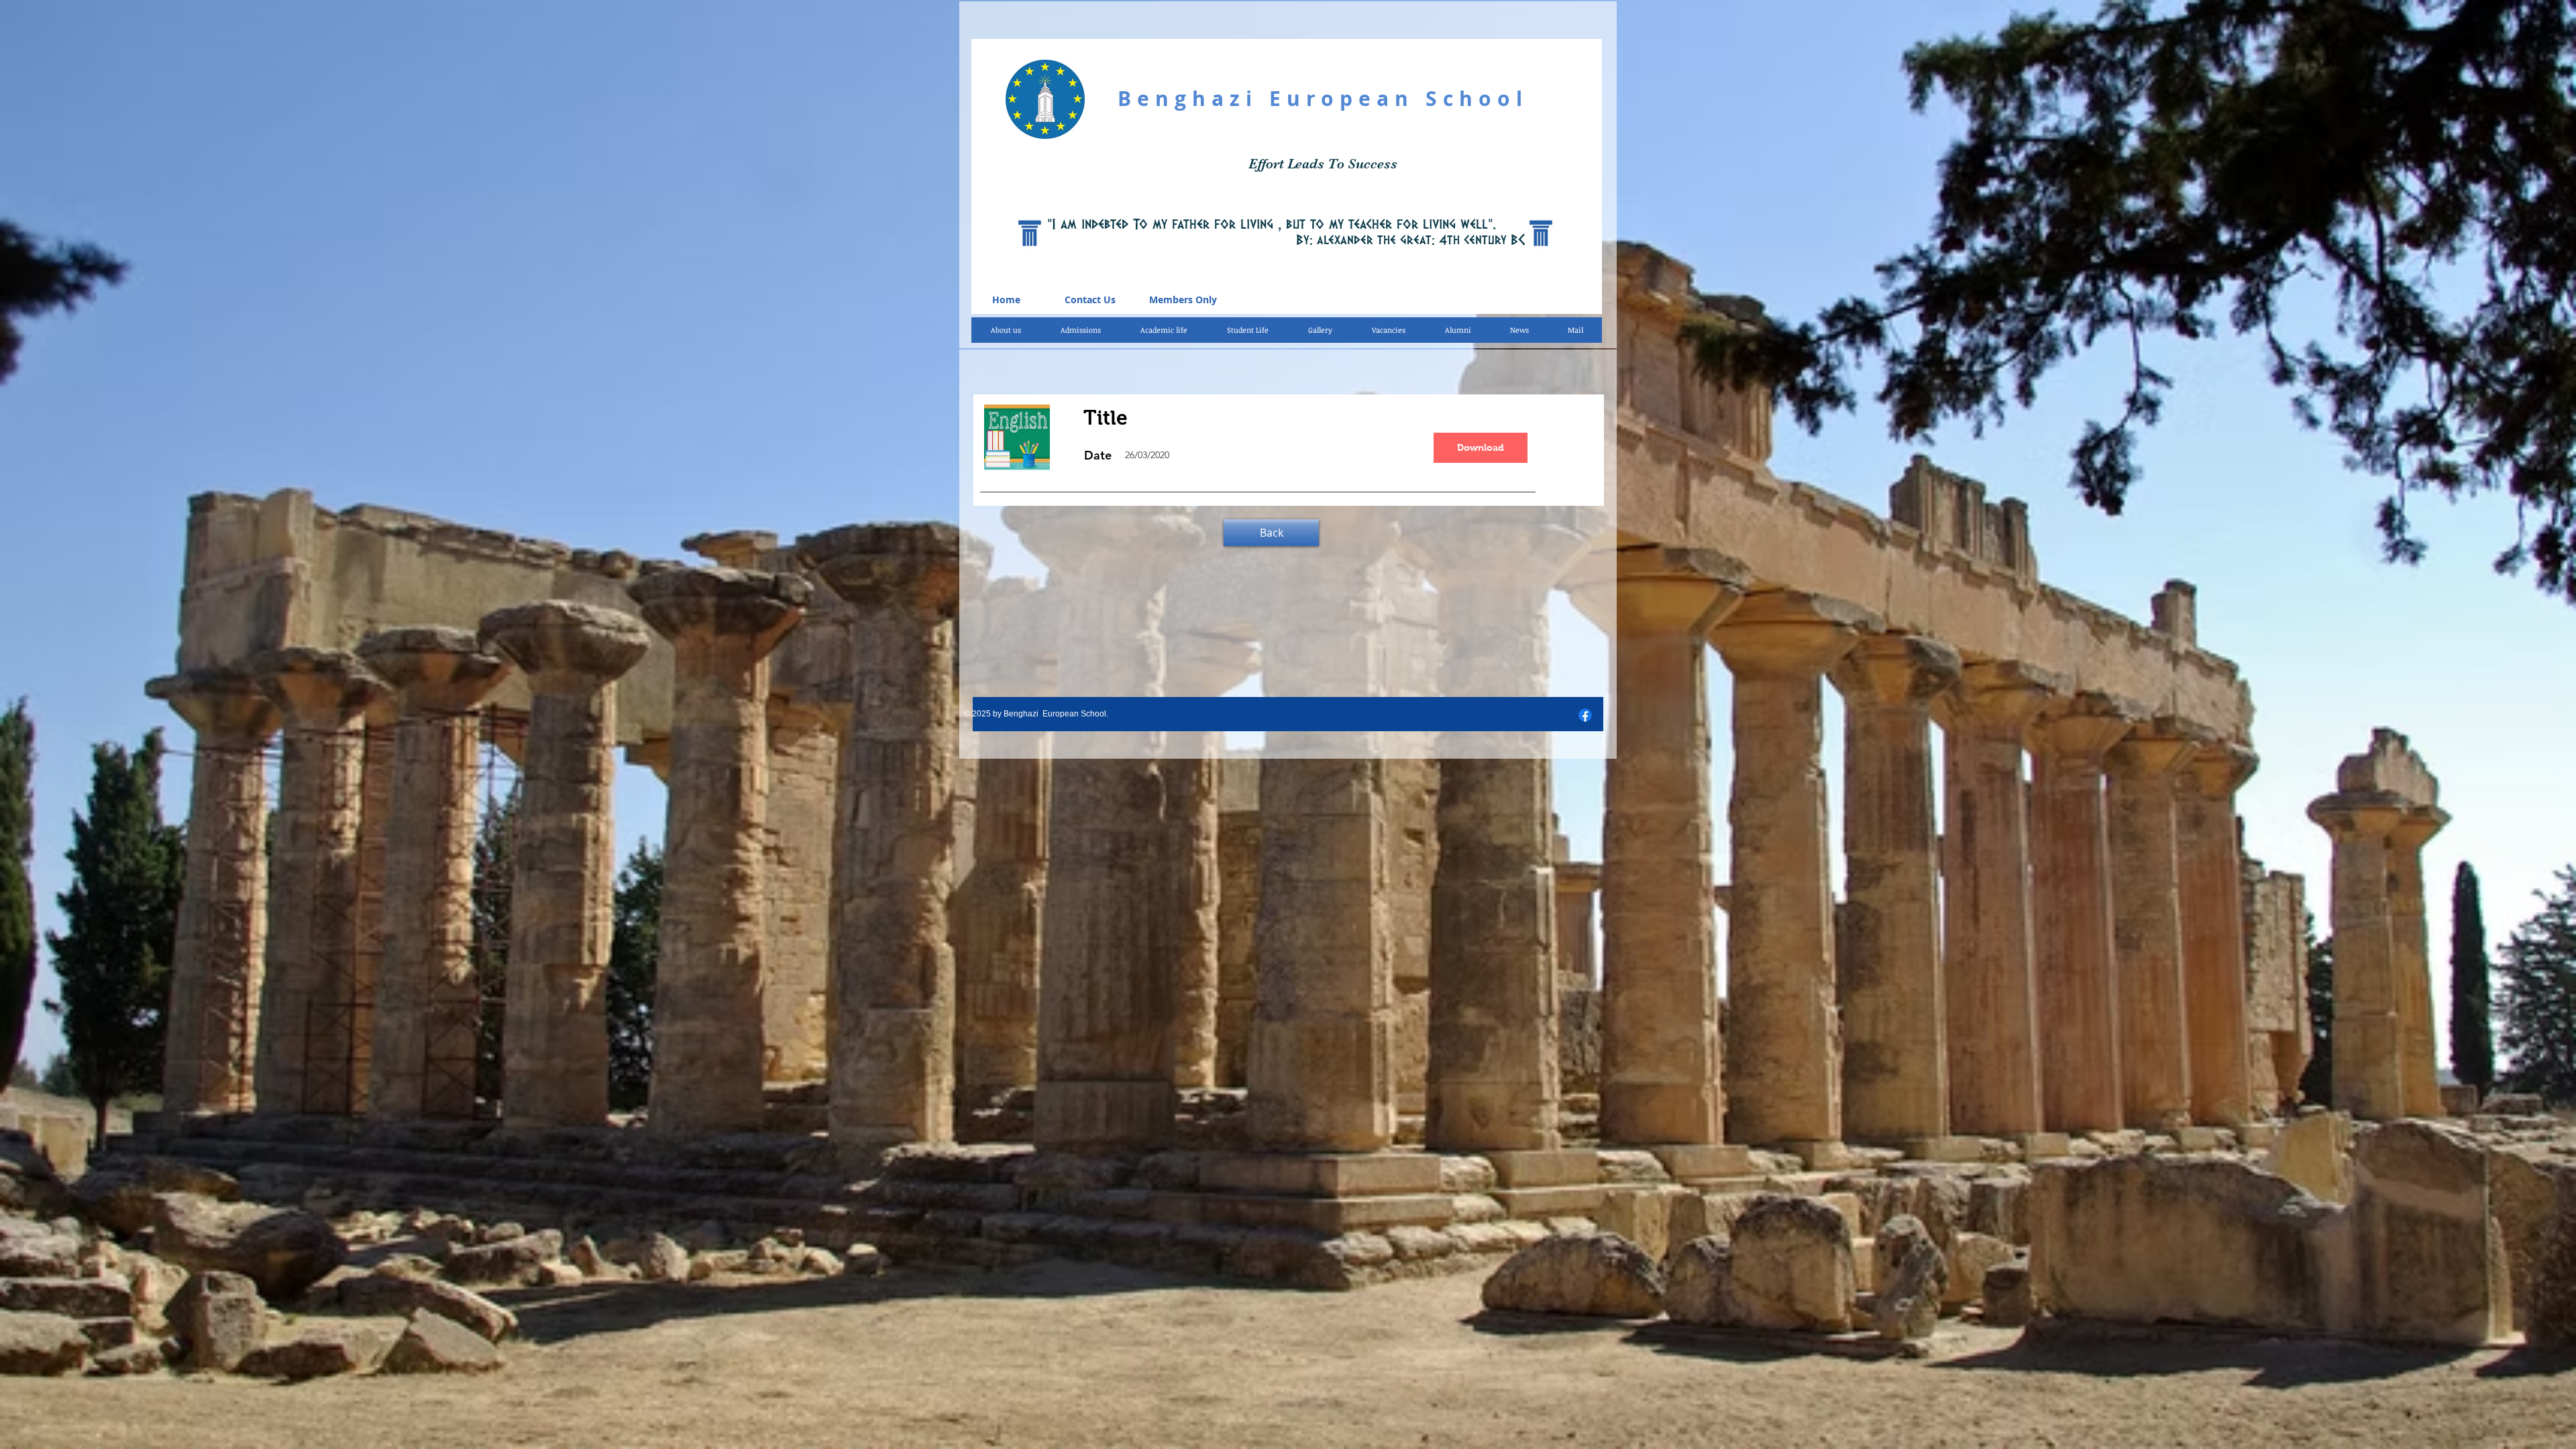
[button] (1164, 330)
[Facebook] (1585, 715)
